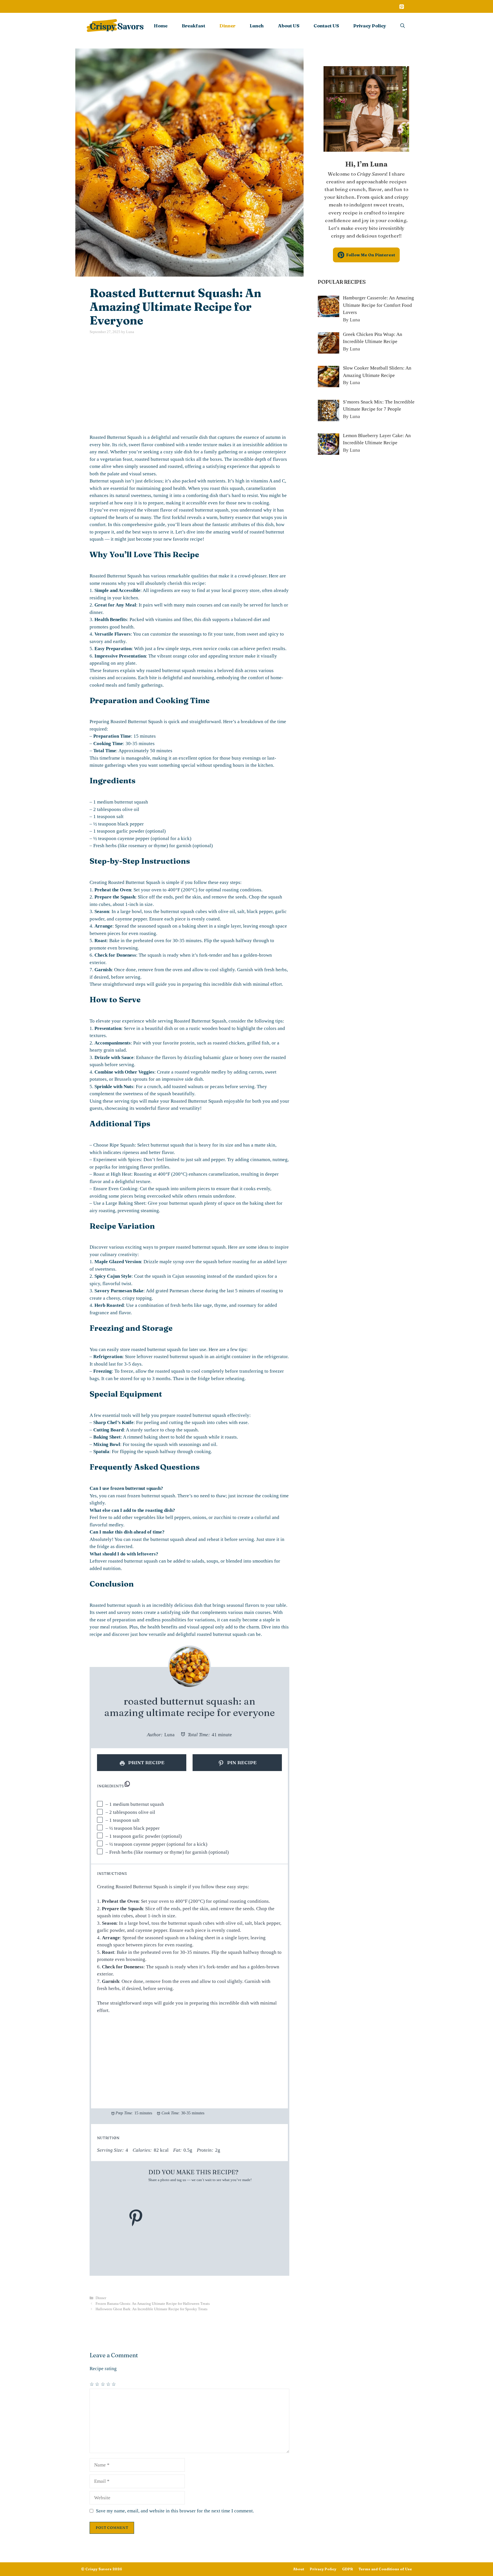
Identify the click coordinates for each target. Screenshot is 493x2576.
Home (161, 26)
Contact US (326, 26)
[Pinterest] (401, 7)
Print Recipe (146, 1762)
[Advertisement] (189, 384)
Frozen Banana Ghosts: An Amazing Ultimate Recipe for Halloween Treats (153, 2304)
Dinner (227, 26)
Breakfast (193, 26)
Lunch (257, 26)
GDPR (347, 2569)
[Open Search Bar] (403, 26)
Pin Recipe (241, 1762)
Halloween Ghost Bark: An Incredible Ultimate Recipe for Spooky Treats (151, 2309)
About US (289, 26)
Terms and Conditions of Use (385, 2569)
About (299, 2569)
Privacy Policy (370, 26)
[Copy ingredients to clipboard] (127, 1784)
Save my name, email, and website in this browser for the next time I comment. (175, 2511)
